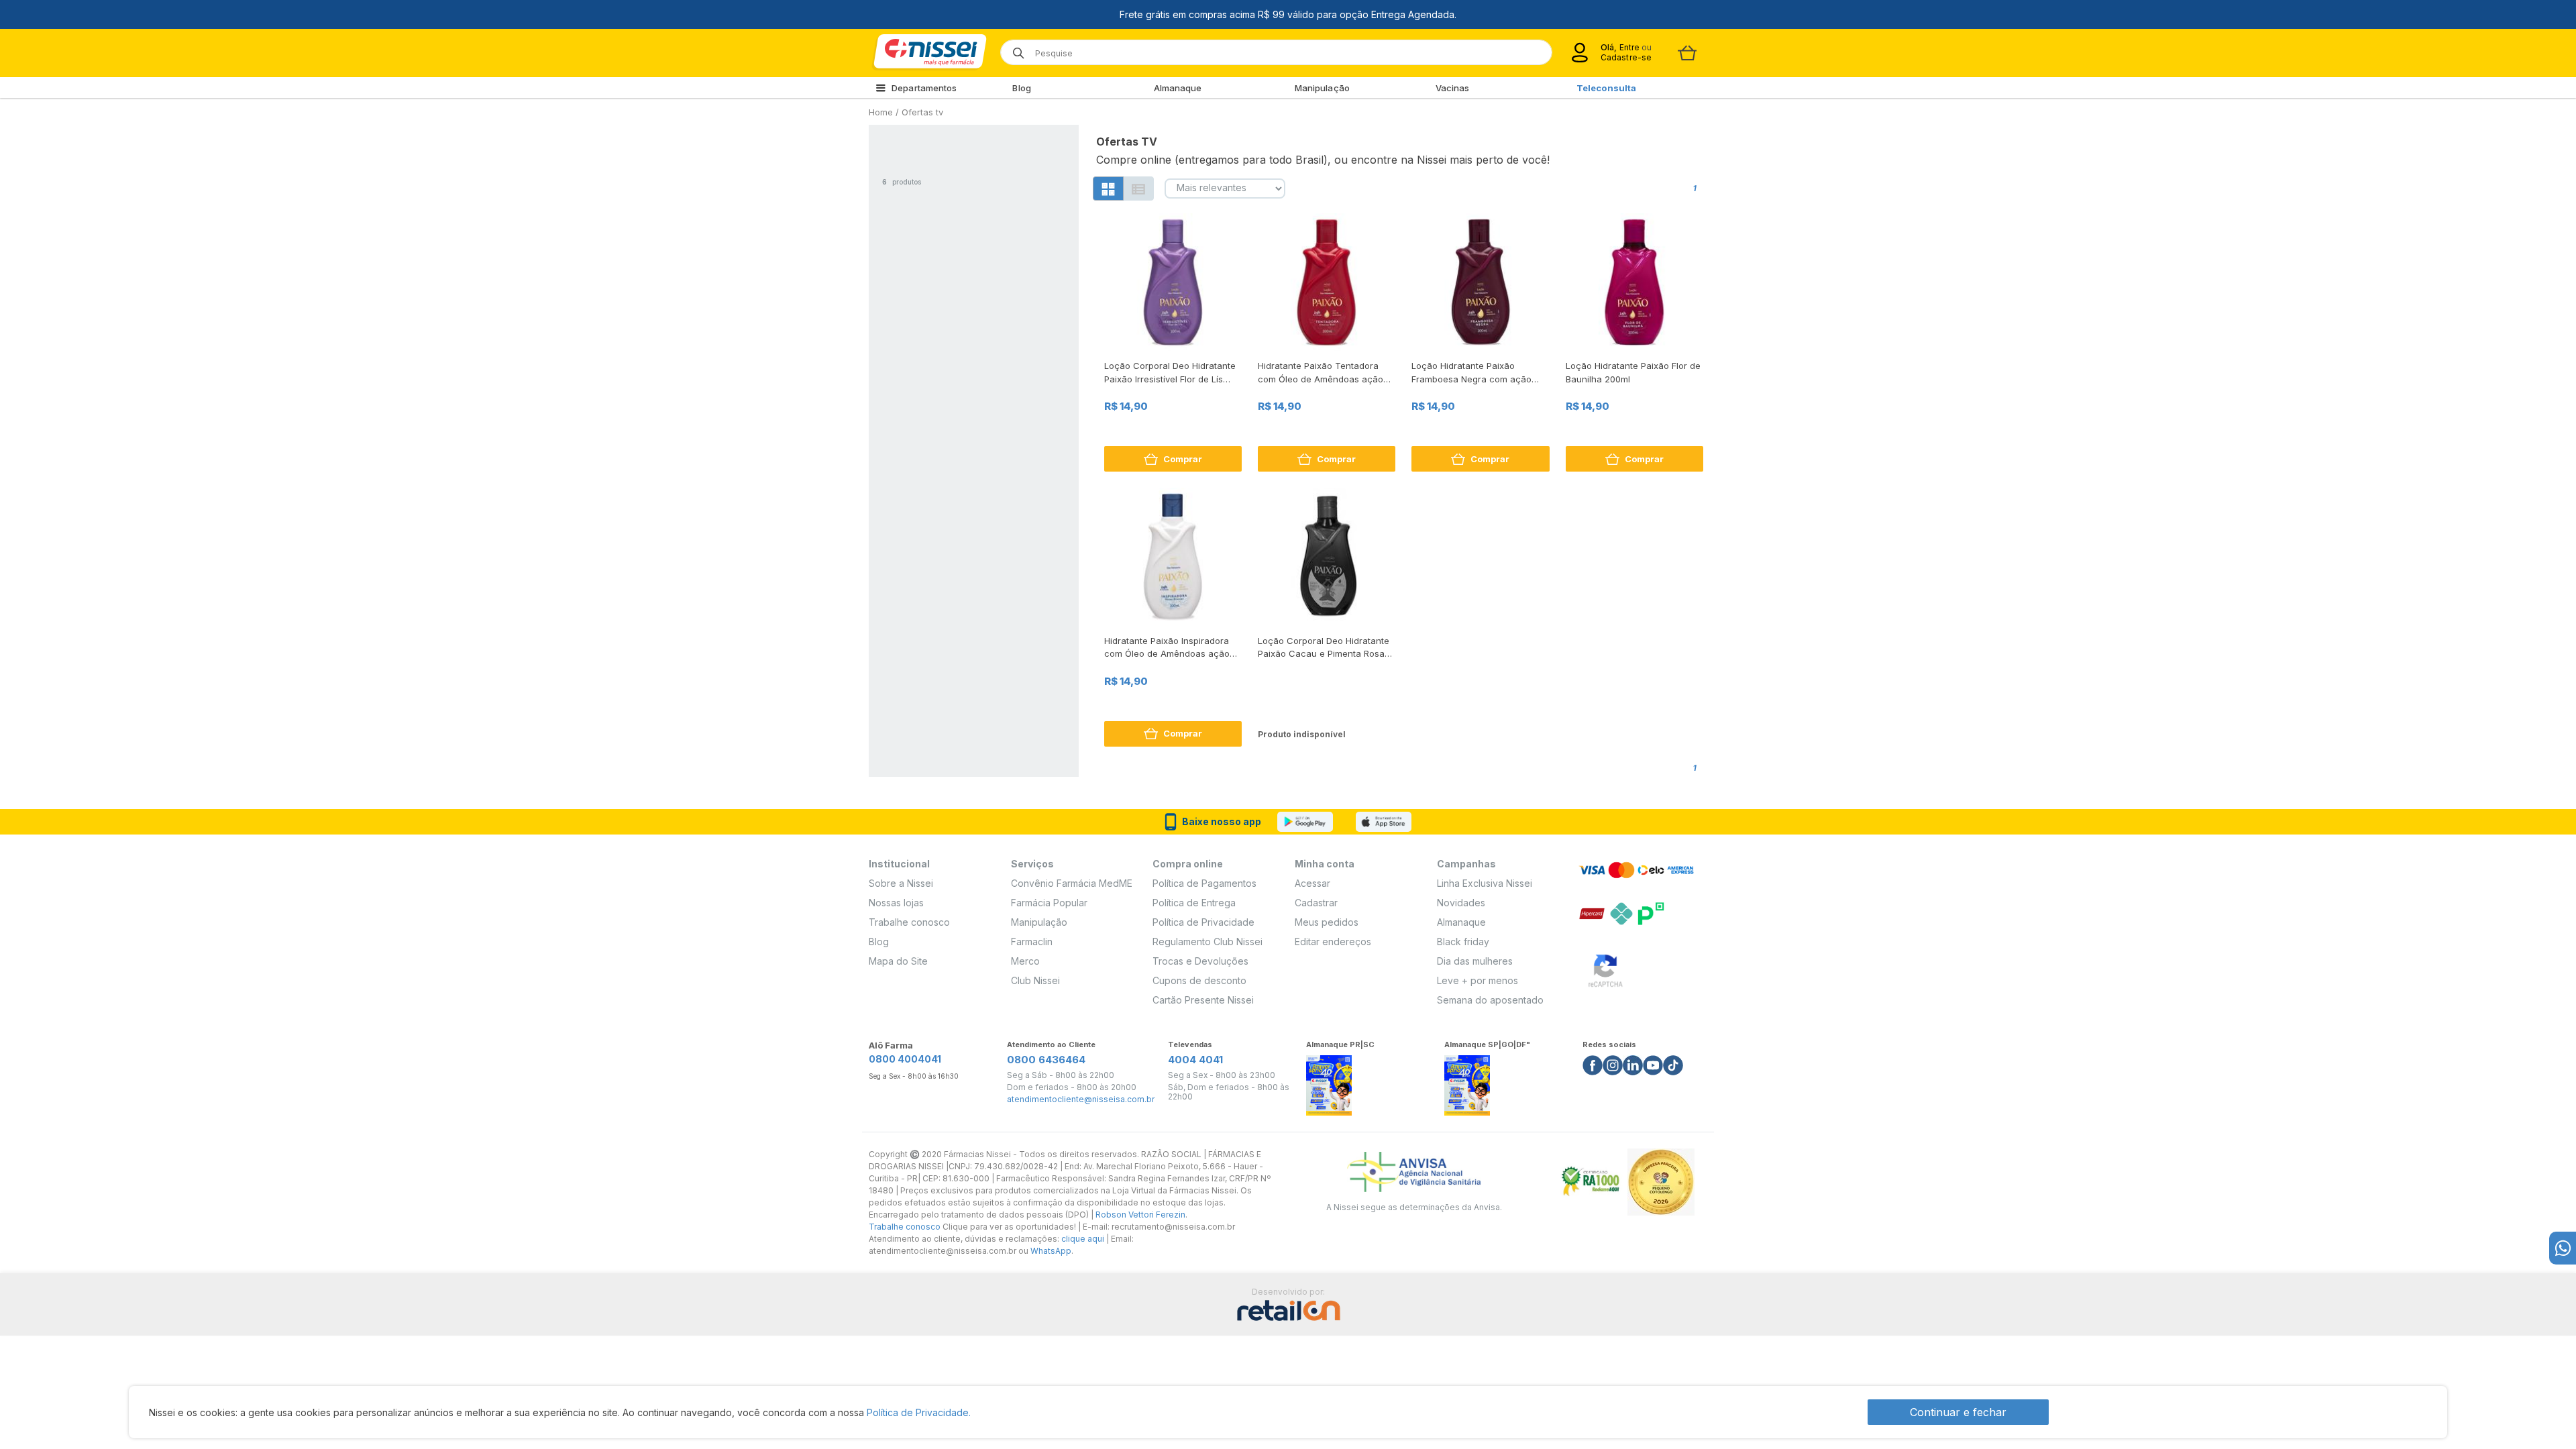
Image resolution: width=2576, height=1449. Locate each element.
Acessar (1312, 883)
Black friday (1463, 942)
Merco (1025, 961)
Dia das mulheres (1475, 961)
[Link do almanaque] (1329, 1082)
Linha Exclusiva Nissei (1485, 883)
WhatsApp (1051, 1251)
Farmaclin (1032, 942)
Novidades (1461, 903)
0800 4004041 (905, 1059)
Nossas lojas (896, 903)
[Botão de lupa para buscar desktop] (1014, 49)
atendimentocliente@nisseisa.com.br (1081, 1099)
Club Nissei (1035, 980)
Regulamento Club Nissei (1207, 942)
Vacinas (1453, 88)
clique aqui (1083, 1239)
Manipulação (1322, 88)
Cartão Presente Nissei (1203, 1000)
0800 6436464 (1046, 1060)
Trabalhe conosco (909, 922)
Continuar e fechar (1958, 1412)
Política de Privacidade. (919, 1412)
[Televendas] (2563, 1248)
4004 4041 (1195, 1060)
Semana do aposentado (1490, 1000)
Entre (1629, 47)
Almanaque (1178, 88)
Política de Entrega (1194, 903)
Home (881, 112)
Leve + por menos (1478, 980)
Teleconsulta (1606, 88)
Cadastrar (1316, 903)
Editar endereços (1333, 942)
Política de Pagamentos (1204, 883)
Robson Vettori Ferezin (1140, 1215)
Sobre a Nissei (901, 883)
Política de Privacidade (1203, 922)
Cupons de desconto (1199, 980)
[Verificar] (1605, 968)
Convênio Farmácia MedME (1072, 883)
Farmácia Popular (1049, 903)
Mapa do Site (898, 961)
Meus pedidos (1327, 922)
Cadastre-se (1626, 57)
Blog (1021, 88)
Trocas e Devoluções (1200, 961)
